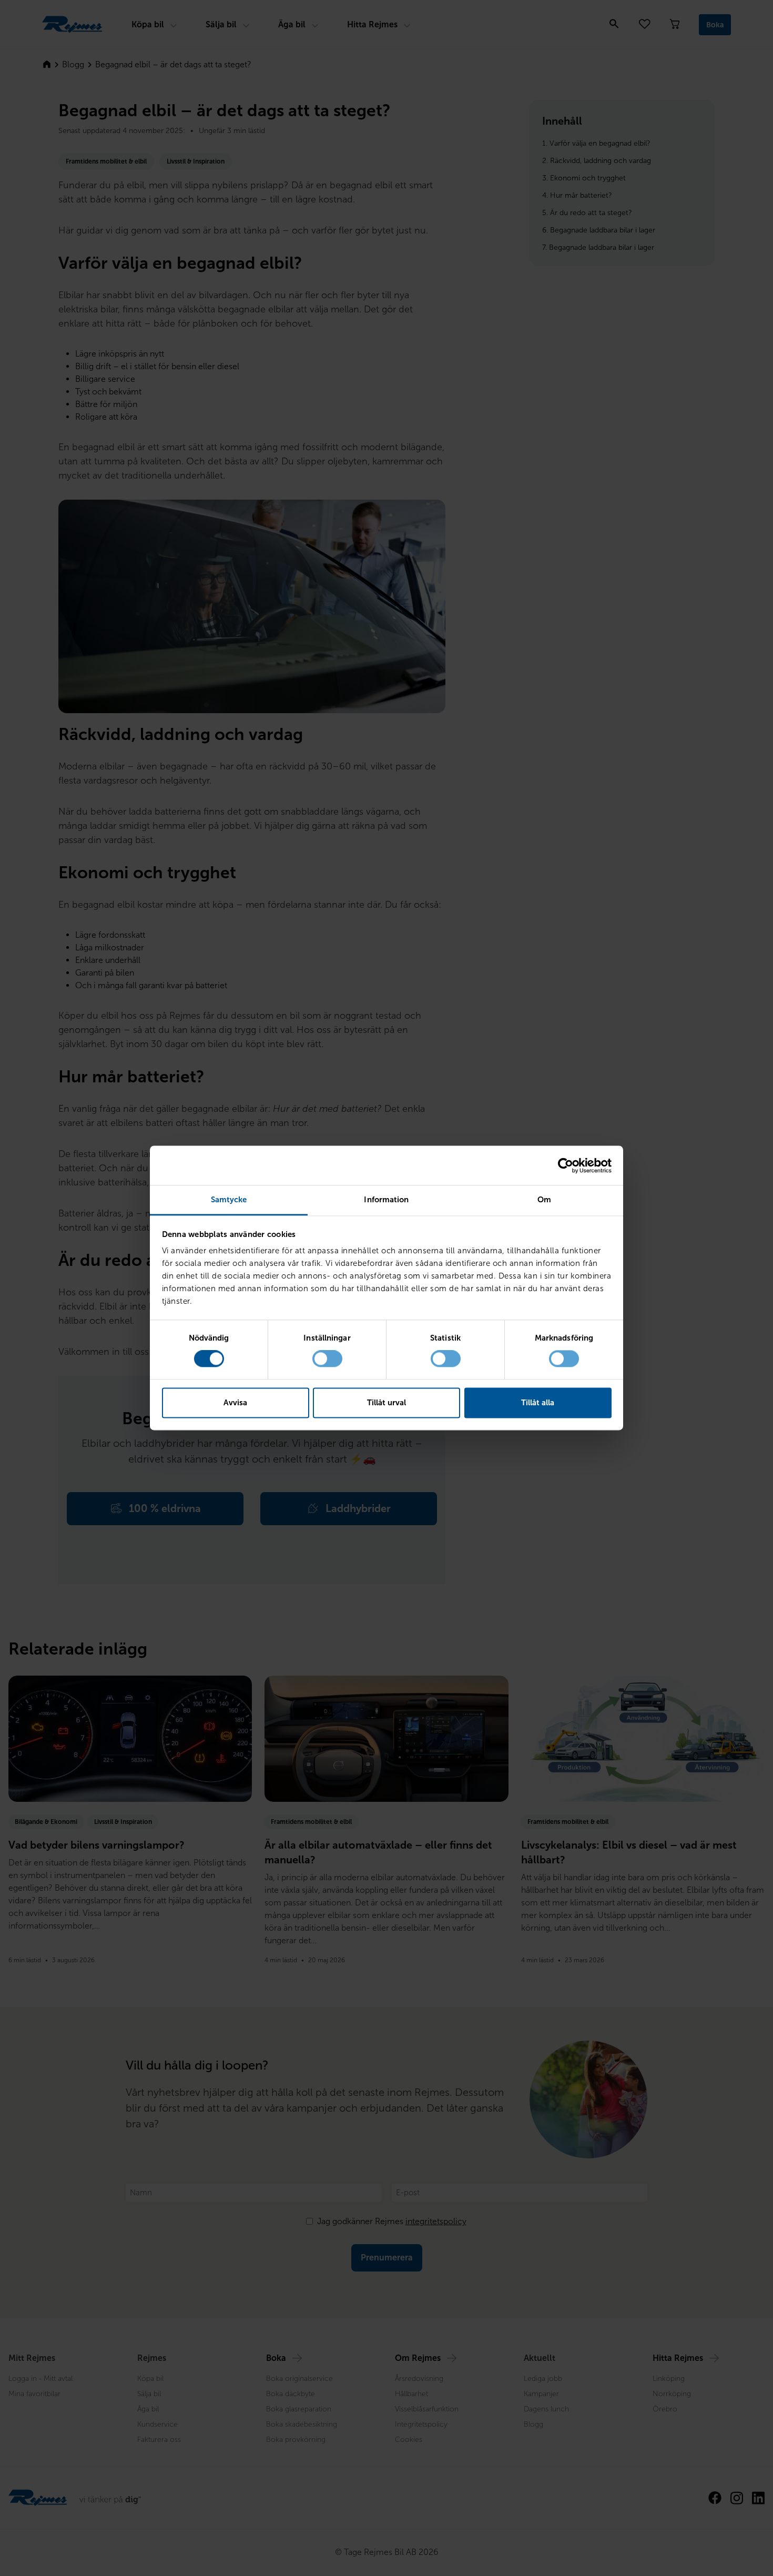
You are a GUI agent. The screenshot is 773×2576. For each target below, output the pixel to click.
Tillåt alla (538, 1403)
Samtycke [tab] (229, 1200)
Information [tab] (386, 1200)
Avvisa (235, 1403)
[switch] (327, 1359)
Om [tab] (544, 1200)
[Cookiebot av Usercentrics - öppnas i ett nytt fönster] (566, 1165)
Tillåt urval (387, 1403)
